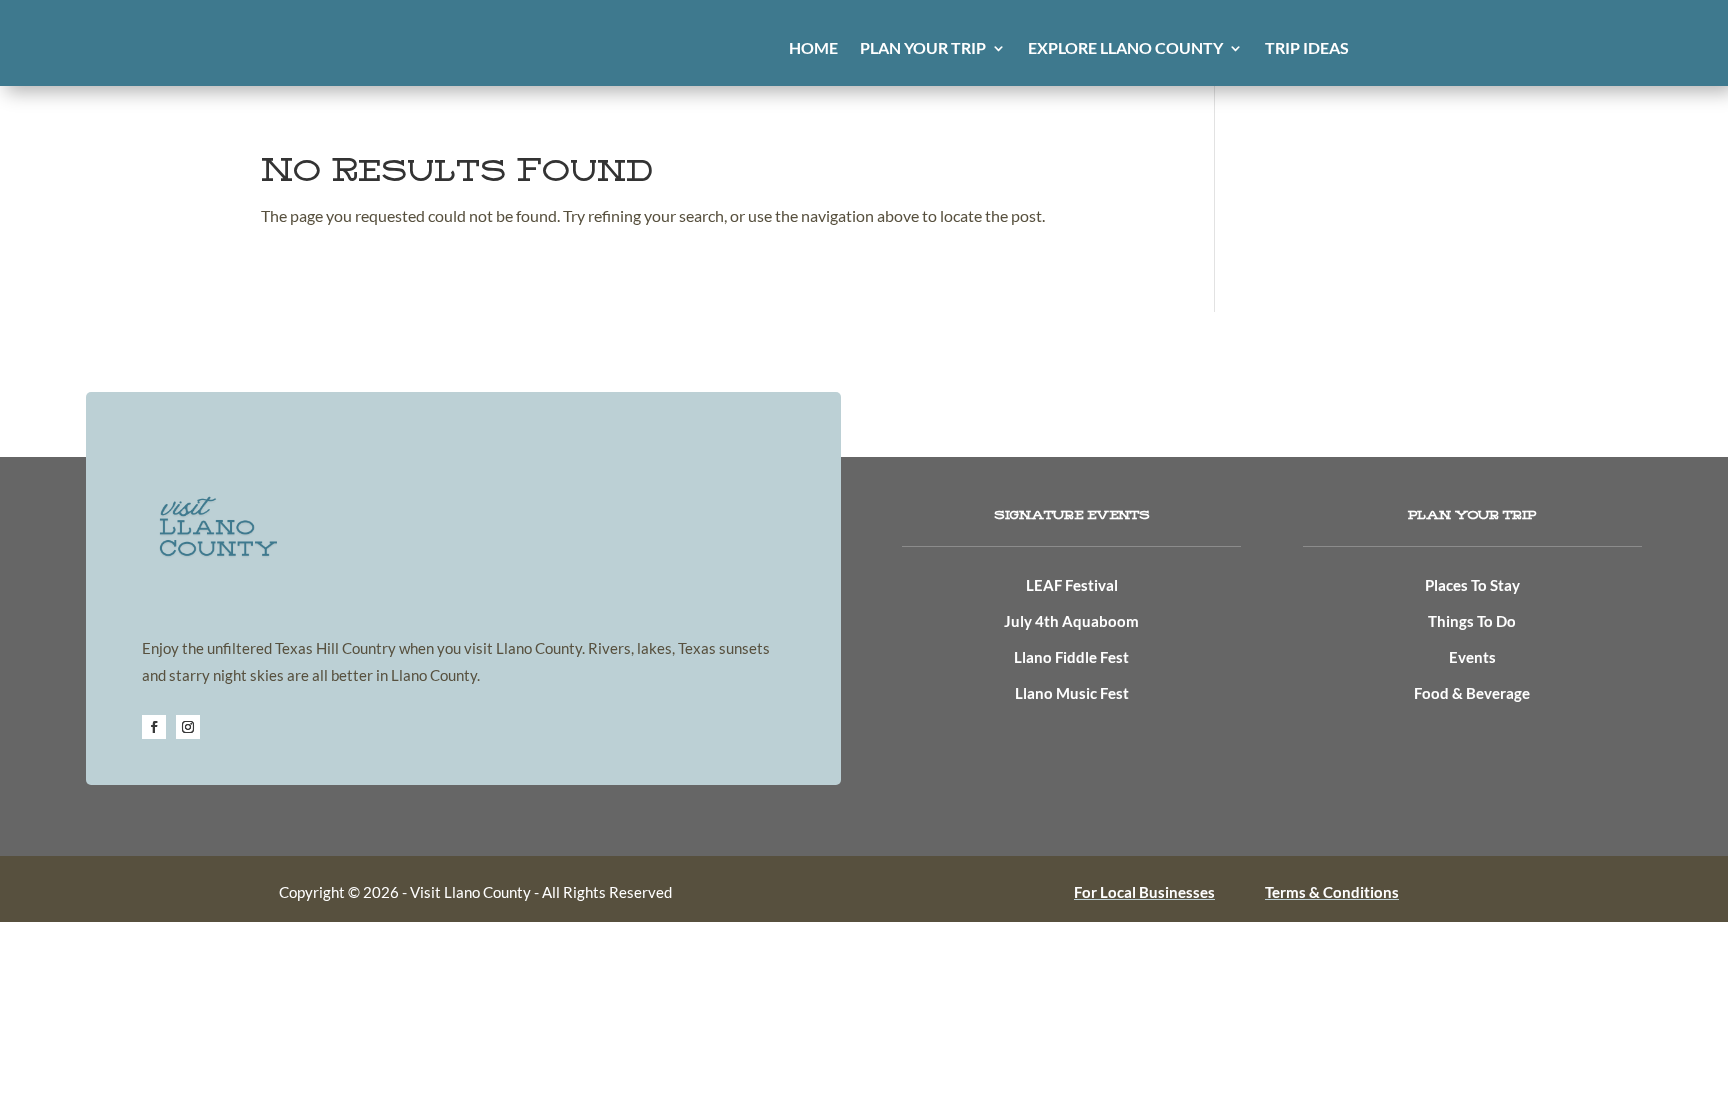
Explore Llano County (1125, 49)
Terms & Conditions (1332, 892)
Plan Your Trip (923, 49)
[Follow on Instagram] (188, 727)
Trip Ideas (1307, 49)
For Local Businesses (1144, 892)
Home (813, 49)
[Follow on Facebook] (154, 727)
